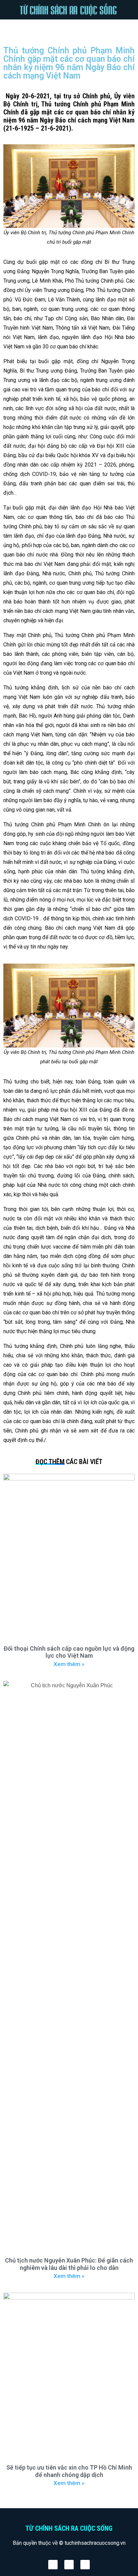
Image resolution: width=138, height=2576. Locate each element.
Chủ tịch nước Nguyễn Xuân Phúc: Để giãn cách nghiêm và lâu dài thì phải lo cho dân (69, 2264)
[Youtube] (69, 2565)
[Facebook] (53, 2565)
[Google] (85, 2565)
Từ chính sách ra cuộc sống (69, 2528)
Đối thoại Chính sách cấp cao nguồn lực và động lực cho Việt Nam (69, 1652)
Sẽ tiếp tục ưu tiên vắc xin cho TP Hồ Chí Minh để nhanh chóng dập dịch (69, 2471)
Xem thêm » (69, 1664)
